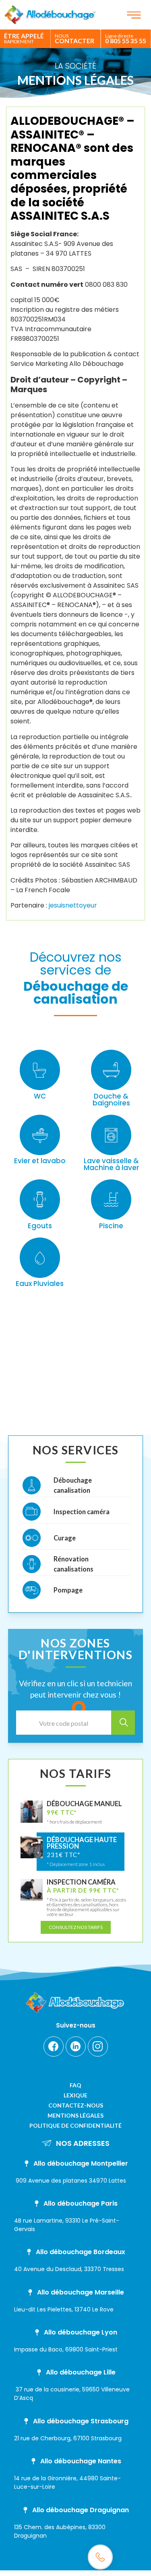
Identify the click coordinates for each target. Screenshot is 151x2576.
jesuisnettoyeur (73, 905)
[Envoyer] (123, 1723)
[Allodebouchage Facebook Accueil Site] (54, 2047)
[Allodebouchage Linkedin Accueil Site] (76, 2047)
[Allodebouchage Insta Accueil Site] (98, 2047)
